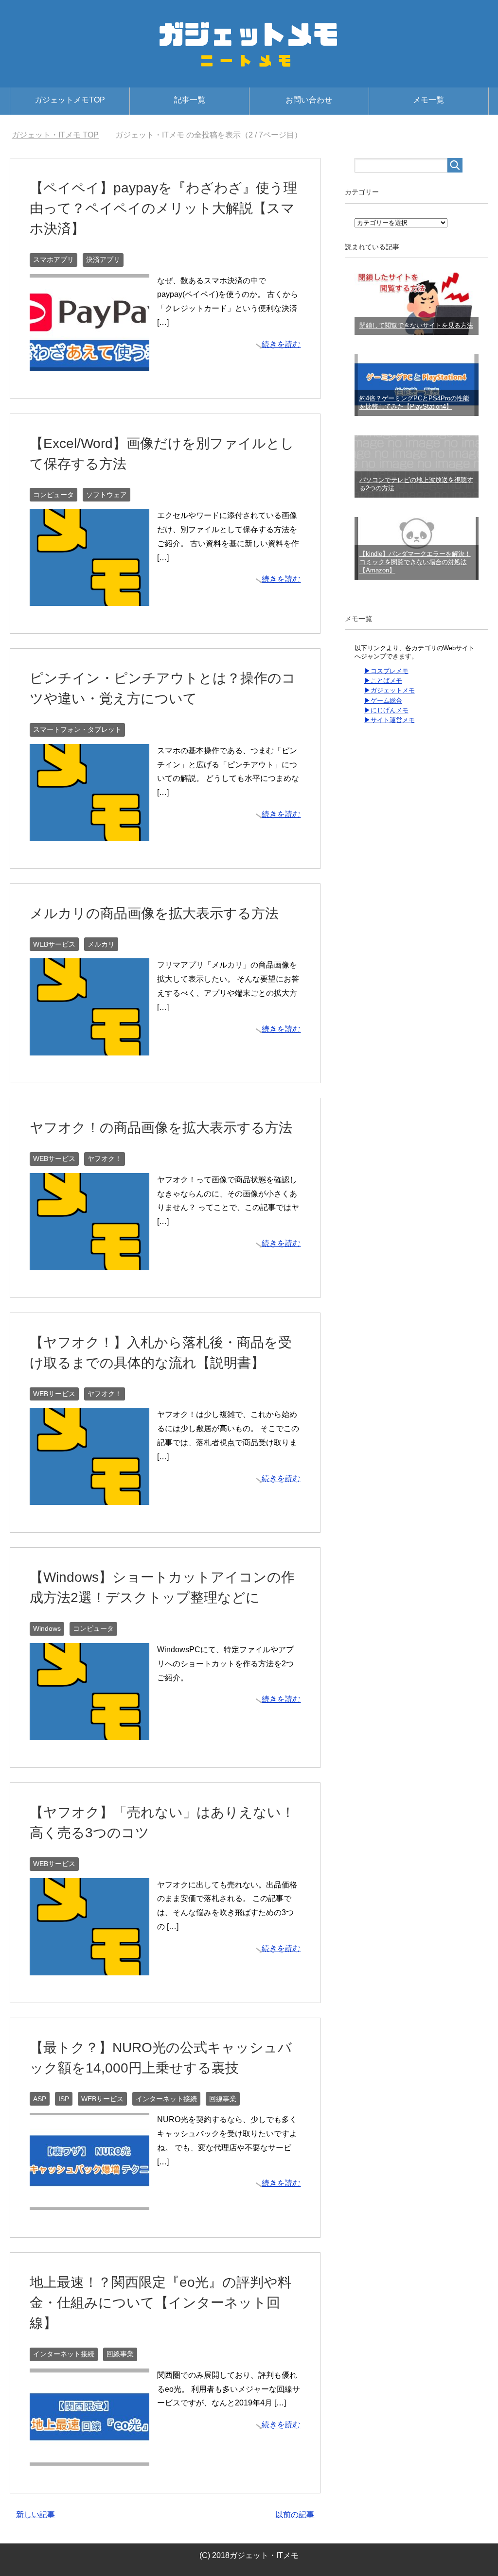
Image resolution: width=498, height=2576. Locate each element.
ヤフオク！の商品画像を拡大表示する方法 (161, 1128)
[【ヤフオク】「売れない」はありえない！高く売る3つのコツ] (89, 1968)
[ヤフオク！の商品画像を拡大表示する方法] (89, 1263)
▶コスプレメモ (386, 671)
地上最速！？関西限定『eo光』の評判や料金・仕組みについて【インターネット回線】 (160, 2303)
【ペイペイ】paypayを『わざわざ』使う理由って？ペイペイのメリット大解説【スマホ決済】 (163, 208)
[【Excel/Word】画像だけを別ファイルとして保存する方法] (89, 598)
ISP (64, 2099)
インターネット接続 (166, 2099)
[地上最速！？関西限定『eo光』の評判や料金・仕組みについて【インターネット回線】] (89, 2458)
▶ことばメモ (383, 681)
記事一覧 (190, 100)
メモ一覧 (428, 100)
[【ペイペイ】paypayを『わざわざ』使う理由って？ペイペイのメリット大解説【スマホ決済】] (89, 364)
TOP (55, 135)
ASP (40, 2099)
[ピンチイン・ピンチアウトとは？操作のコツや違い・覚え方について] (89, 834)
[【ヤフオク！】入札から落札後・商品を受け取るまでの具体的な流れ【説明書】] (89, 1498)
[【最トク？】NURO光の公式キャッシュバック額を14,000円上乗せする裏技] (89, 2203)
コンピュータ (53, 495)
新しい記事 (36, 2515)
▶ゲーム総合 (383, 700)
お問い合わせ (309, 100)
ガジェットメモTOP (70, 100)
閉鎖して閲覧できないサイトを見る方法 (416, 325)
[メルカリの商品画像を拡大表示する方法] (89, 1048)
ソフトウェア (107, 495)
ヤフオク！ (105, 1158)
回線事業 (223, 2099)
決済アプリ (103, 259)
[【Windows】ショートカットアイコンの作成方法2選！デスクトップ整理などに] (89, 1733)
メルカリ (101, 944)
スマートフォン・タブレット (77, 729)
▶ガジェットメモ (390, 690)
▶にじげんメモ (386, 710)
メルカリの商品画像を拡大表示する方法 (154, 913)
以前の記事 (295, 2515)
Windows (47, 1628)
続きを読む (281, 344)
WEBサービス (54, 944)
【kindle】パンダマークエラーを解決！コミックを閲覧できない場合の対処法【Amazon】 (415, 562)
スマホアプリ (53, 259)
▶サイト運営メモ (390, 720)
